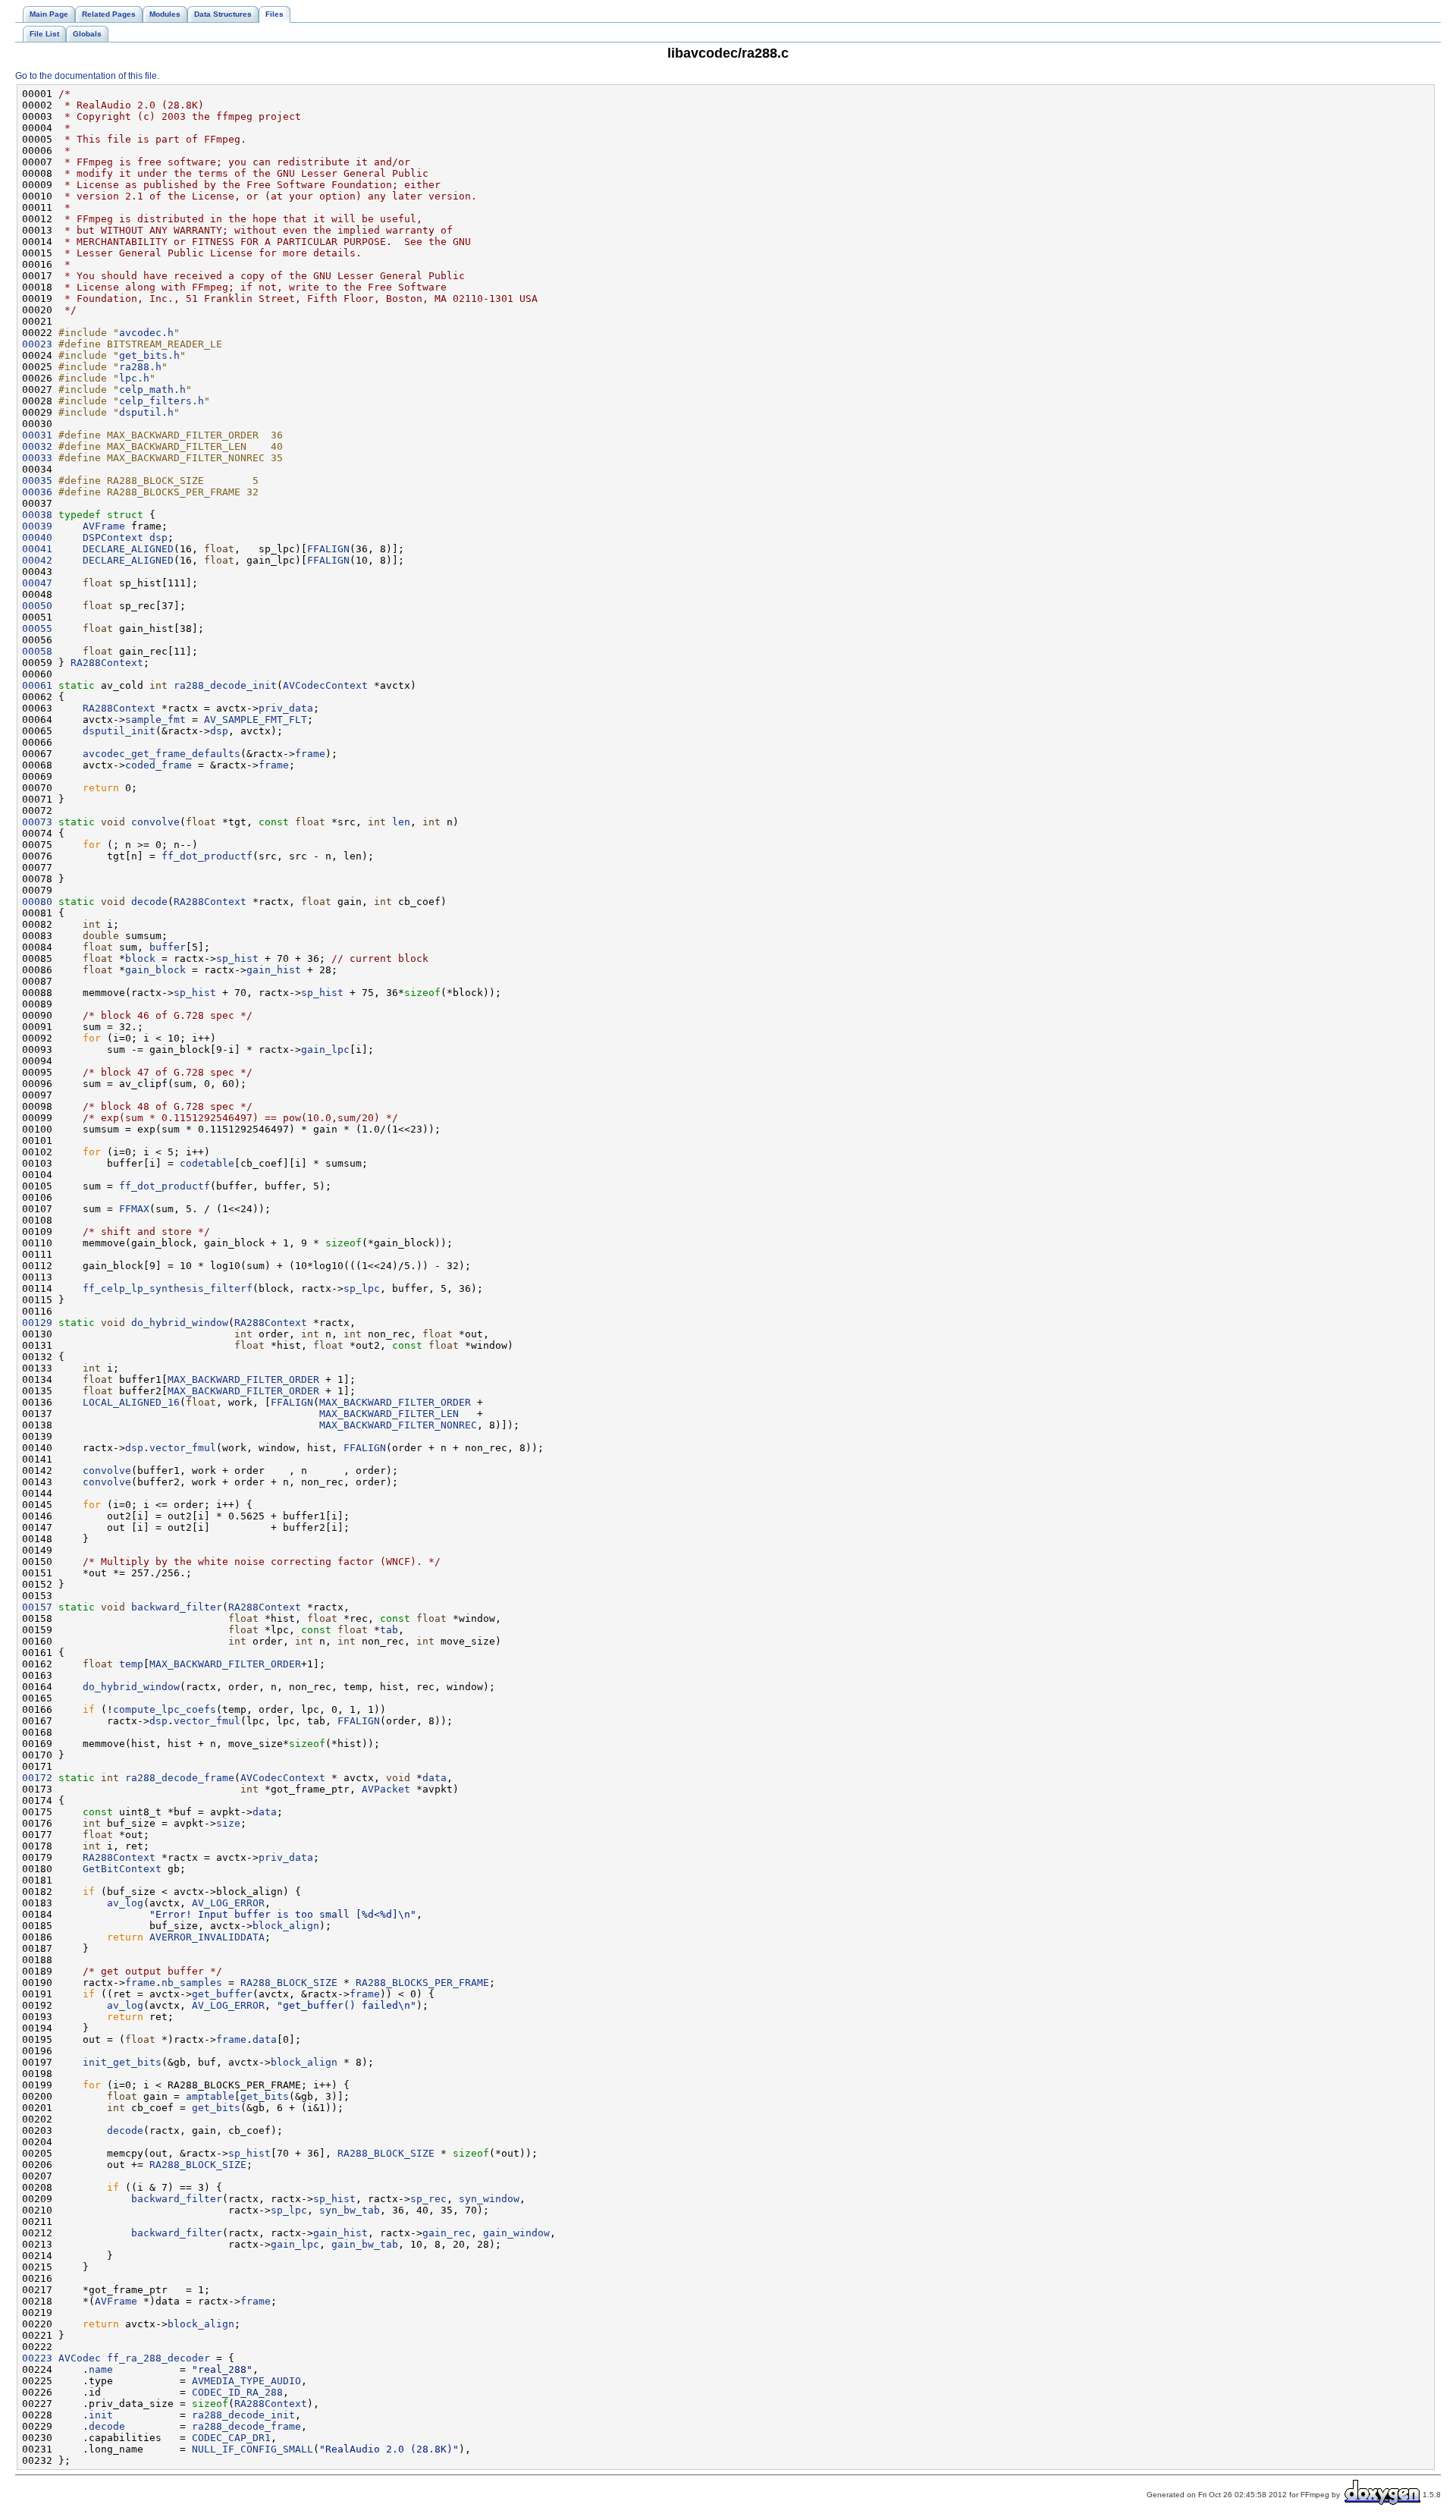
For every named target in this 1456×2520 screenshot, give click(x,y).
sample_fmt (155, 720)
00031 (37, 435)
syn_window (489, 2199)
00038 (37, 515)
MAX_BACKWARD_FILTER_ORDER (243, 1379)
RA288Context (107, 663)
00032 (37, 446)
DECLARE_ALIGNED (128, 549)
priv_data (286, 708)
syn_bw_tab (350, 2210)
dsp (158, 537)
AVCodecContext (325, 685)
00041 (37, 549)
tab (389, 1630)
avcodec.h (146, 333)
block (140, 958)
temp (131, 1664)
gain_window (516, 2233)
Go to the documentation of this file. (87, 76)
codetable (207, 1163)
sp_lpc (362, 1288)
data (435, 1778)
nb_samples (192, 1983)
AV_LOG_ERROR (228, 1903)
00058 (37, 651)
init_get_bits (122, 2062)
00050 (37, 606)
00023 (37, 344)
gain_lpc (325, 1049)
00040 (37, 537)
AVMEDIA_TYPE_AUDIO (246, 2381)
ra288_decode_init (225, 685)
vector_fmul (183, 1448)
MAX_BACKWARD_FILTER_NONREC (398, 1425)
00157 (37, 1607)
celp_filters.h (162, 401)
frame (310, 754)
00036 (37, 492)
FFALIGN (328, 549)
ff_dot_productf (207, 856)
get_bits (265, 2096)
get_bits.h (149, 355)
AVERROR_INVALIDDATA (207, 1937)
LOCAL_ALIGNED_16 (131, 1402)
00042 (37, 560)
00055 (37, 628)
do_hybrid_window (180, 1323)
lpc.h (134, 378)
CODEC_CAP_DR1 (231, 2438)
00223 (37, 2358)
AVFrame (104, 526)
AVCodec (80, 2358)
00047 (37, 583)
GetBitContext (122, 1869)
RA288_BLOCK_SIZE (289, 1983)
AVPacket (386, 1789)
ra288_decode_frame (180, 1778)
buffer (168, 947)
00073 (37, 822)
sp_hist (237, 958)
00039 (37, 526)
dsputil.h (146, 412)
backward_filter (177, 1607)
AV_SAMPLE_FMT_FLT (256, 720)
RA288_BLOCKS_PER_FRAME (422, 1983)
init (101, 2415)
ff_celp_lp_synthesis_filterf (168, 1288)
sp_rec (428, 2199)
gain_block (155, 970)
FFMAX (134, 1209)
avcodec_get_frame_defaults (162, 754)
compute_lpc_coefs (165, 1709)
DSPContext (113, 537)
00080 (37, 902)
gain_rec (447, 2233)
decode (149, 902)
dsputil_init (119, 731)
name (101, 2369)
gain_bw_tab (365, 2244)
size (228, 1823)
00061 (37, 685)
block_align (286, 1926)
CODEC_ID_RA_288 (237, 2392)
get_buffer (222, 1994)
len (401, 822)
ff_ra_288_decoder (158, 2358)
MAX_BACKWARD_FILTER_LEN (389, 1414)
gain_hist (274, 970)
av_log (125, 1903)
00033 (37, 458)
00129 (37, 1323)
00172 (37, 1778)
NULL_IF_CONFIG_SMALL (253, 2449)
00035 (37, 481)
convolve (155, 822)
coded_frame (158, 765)
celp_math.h (152, 390)
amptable (210, 2096)
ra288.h (140, 367)
